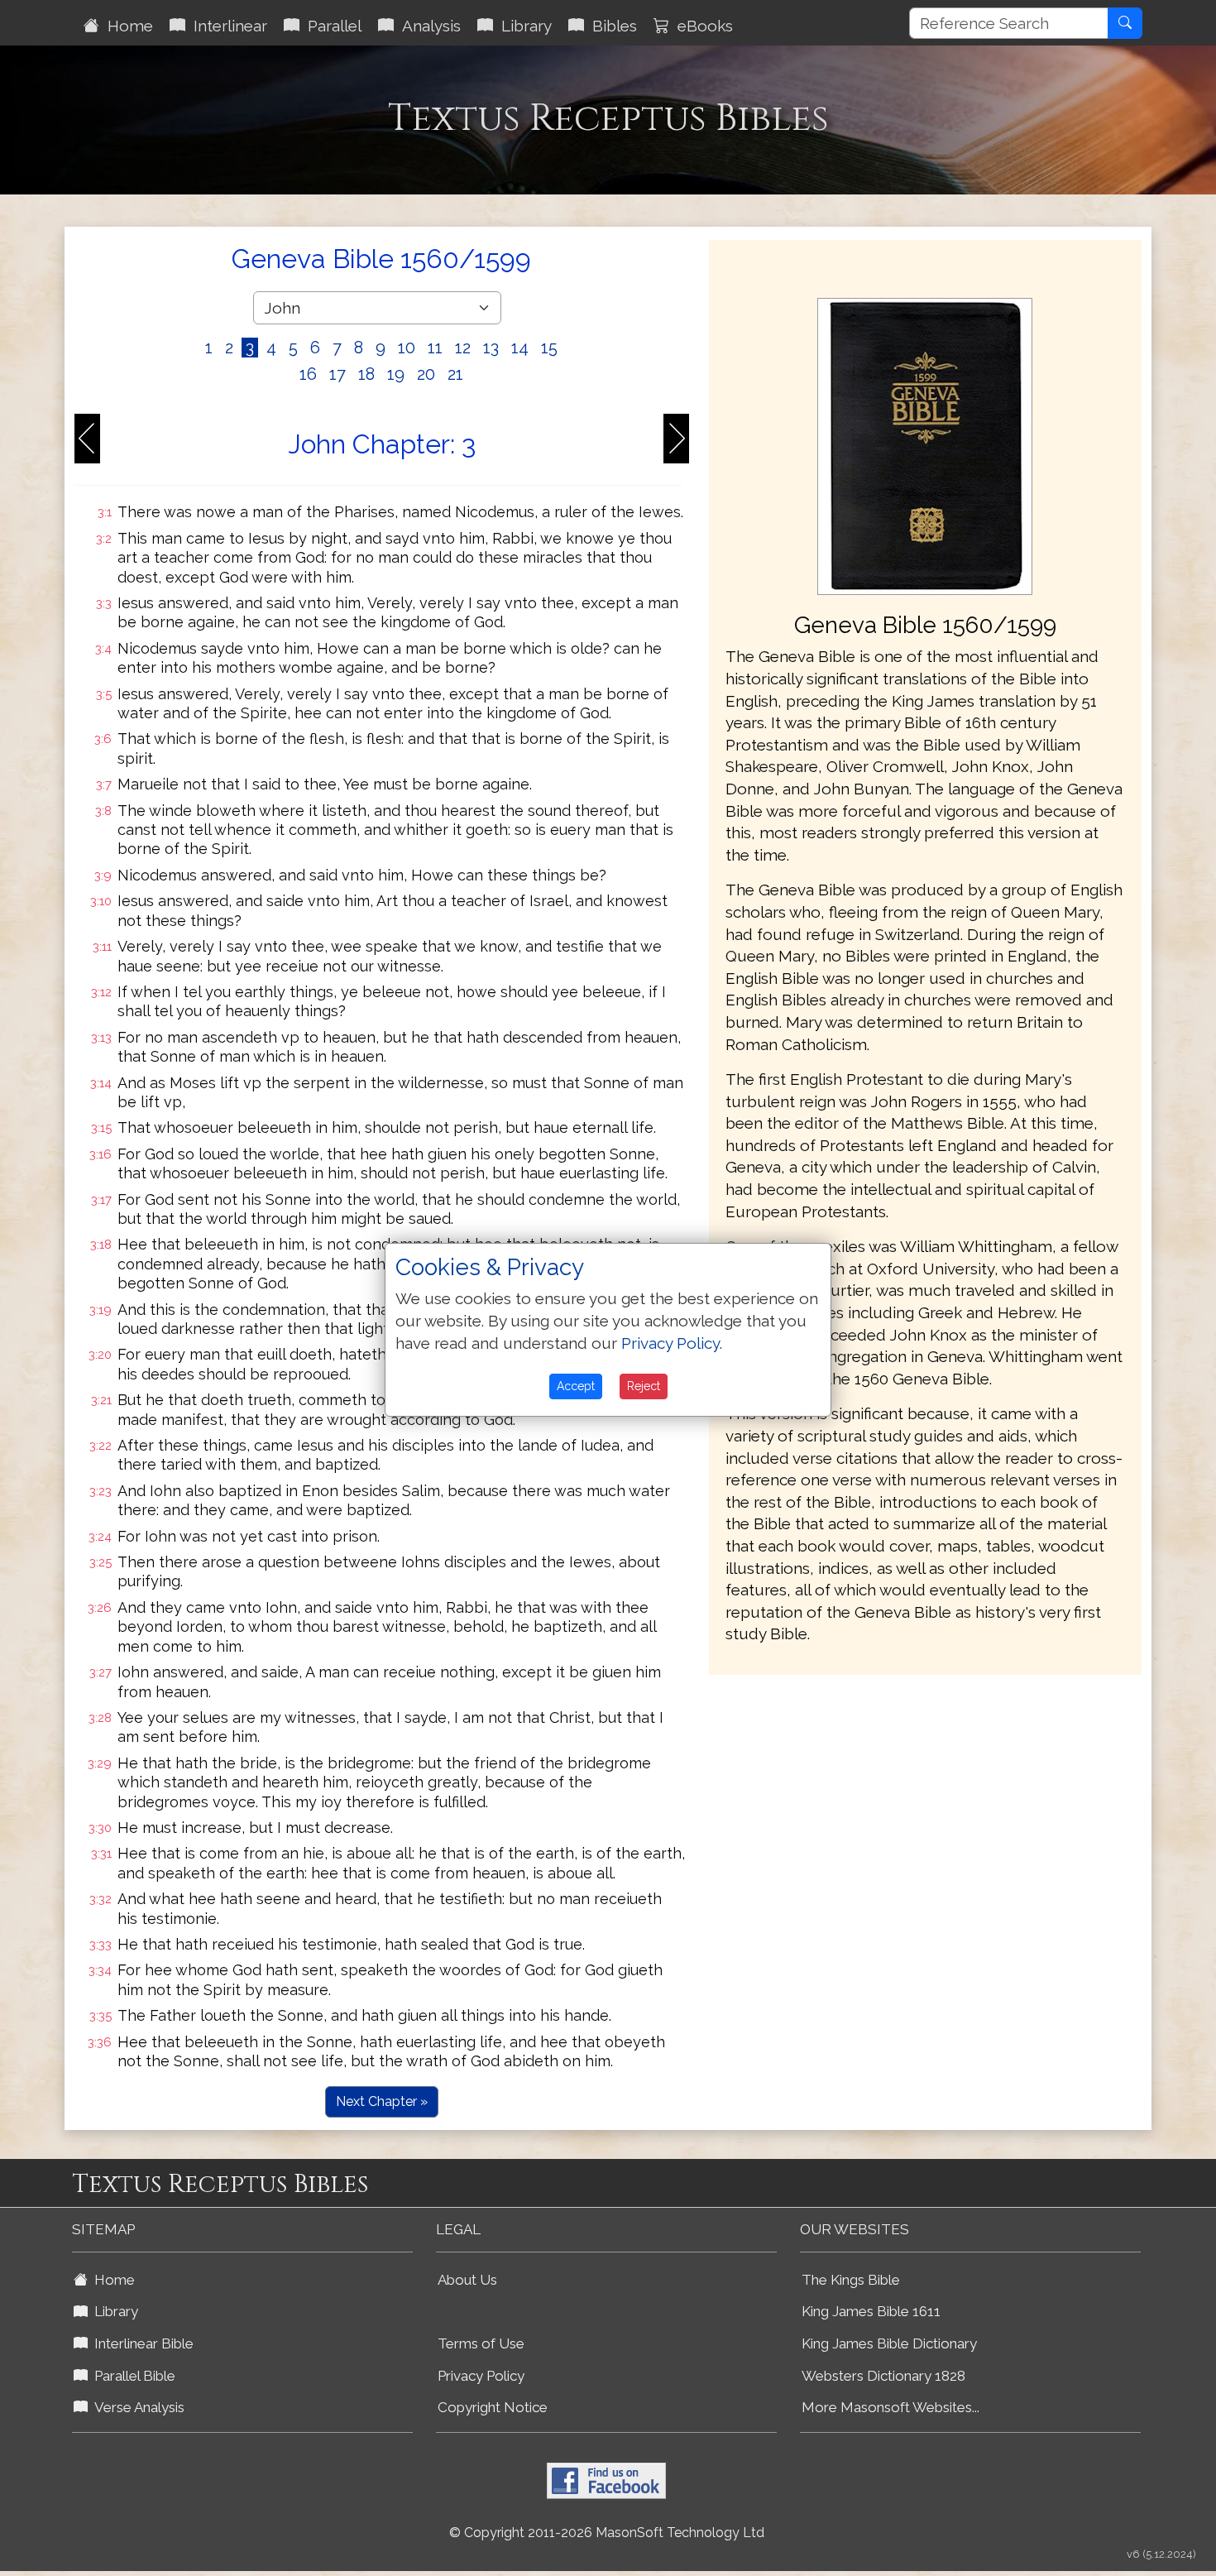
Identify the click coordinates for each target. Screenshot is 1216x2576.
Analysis (427, 26)
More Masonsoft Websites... (890, 2407)
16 (308, 374)
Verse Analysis (136, 2407)
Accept (576, 1386)
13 (491, 348)
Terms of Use (481, 2343)
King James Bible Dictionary (889, 2343)
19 (396, 374)
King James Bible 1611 (871, 2311)
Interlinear (226, 26)
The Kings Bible (851, 2280)
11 (435, 348)
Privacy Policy (481, 2376)
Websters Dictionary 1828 (883, 2376)
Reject (644, 1386)
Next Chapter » (382, 2101)
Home (126, 26)
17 (338, 374)
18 (366, 374)
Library (522, 26)
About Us (467, 2280)
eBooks (701, 26)
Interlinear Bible (141, 2343)
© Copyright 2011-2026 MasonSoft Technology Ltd (607, 2533)
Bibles (610, 26)
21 (455, 374)
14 (520, 348)
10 (407, 348)
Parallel (330, 26)
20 (426, 374)
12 (463, 348)
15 (549, 348)
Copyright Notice (493, 2407)
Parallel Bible (132, 2376)
